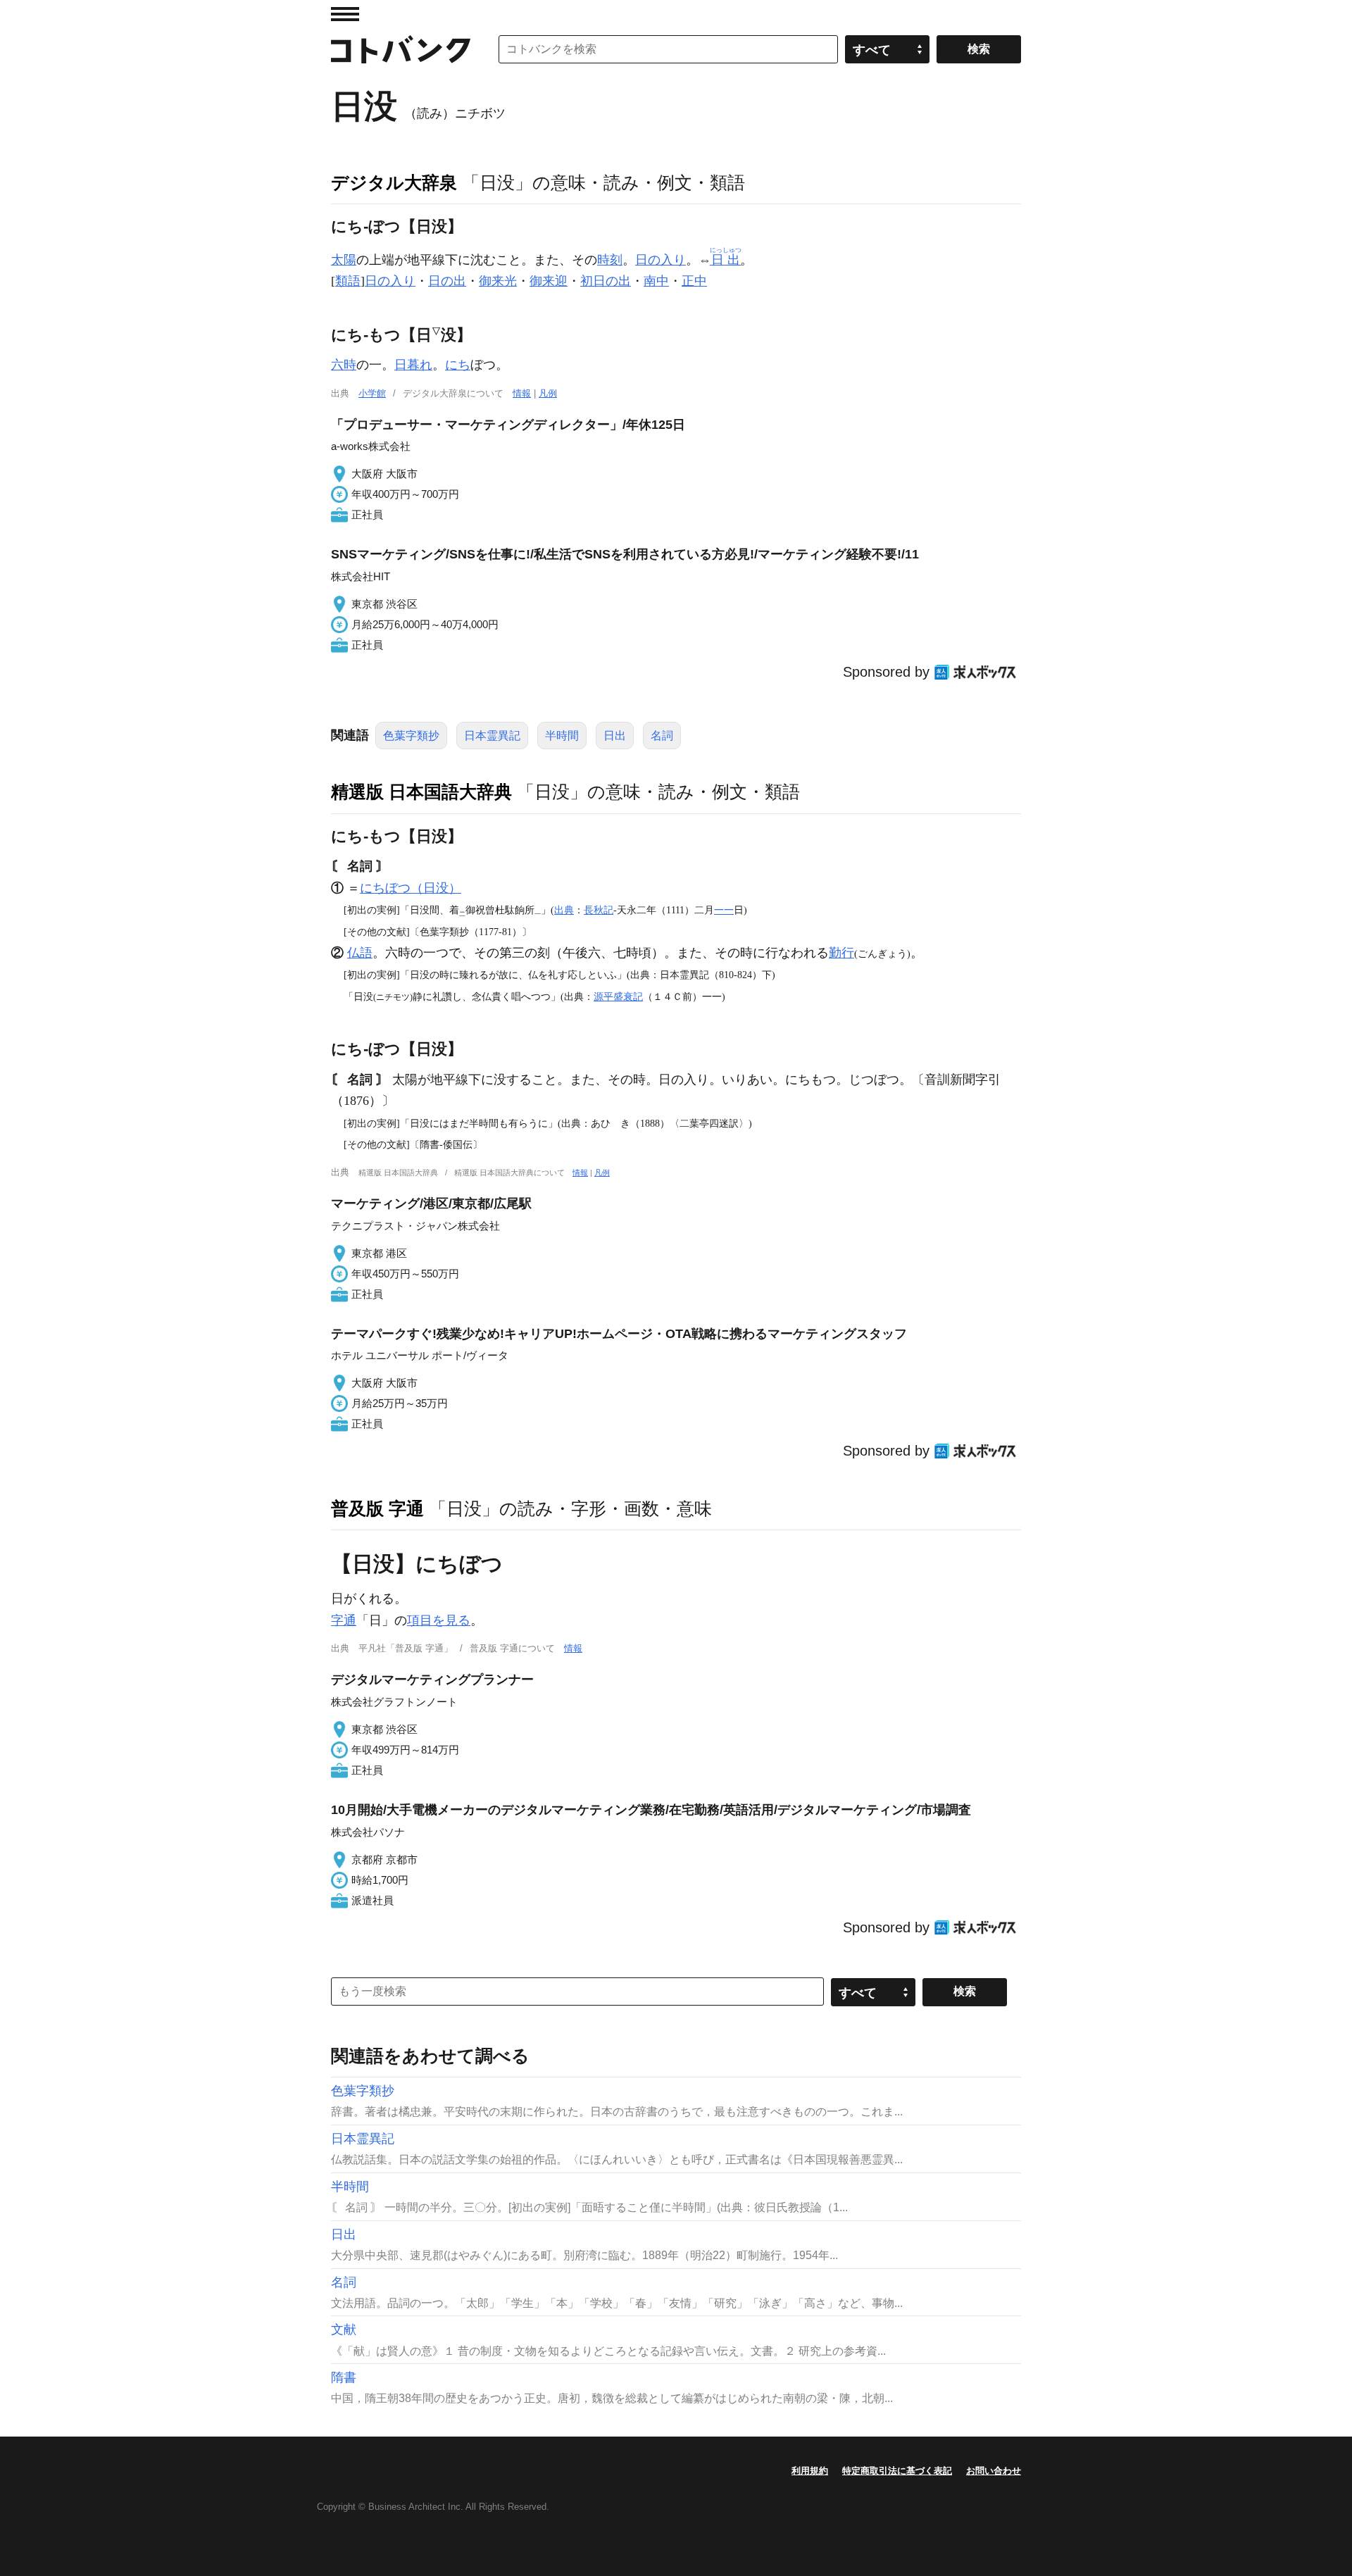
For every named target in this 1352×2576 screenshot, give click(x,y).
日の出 (447, 281)
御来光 (498, 281)
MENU (345, 14)
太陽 (344, 260)
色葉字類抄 (411, 736)
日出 (615, 736)
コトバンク (401, 49)
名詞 (662, 736)
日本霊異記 (492, 736)
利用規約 (810, 2471)
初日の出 (606, 281)
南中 (656, 281)
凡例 (548, 393)
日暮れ (413, 365)
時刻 (610, 260)
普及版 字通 (377, 1508)
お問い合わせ (994, 2471)
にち (458, 365)
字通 (344, 1620)
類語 (348, 281)
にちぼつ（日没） (411, 888)
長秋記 (599, 910)
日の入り (661, 260)
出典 (564, 910)
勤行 (841, 953)
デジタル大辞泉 (394, 182)
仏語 (360, 953)
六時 (344, 365)
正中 (694, 281)
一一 (724, 910)
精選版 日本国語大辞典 (421, 792)
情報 (522, 393)
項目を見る (439, 1620)
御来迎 (549, 281)
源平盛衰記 (618, 996)
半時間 (562, 736)
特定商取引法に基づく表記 (897, 2471)
